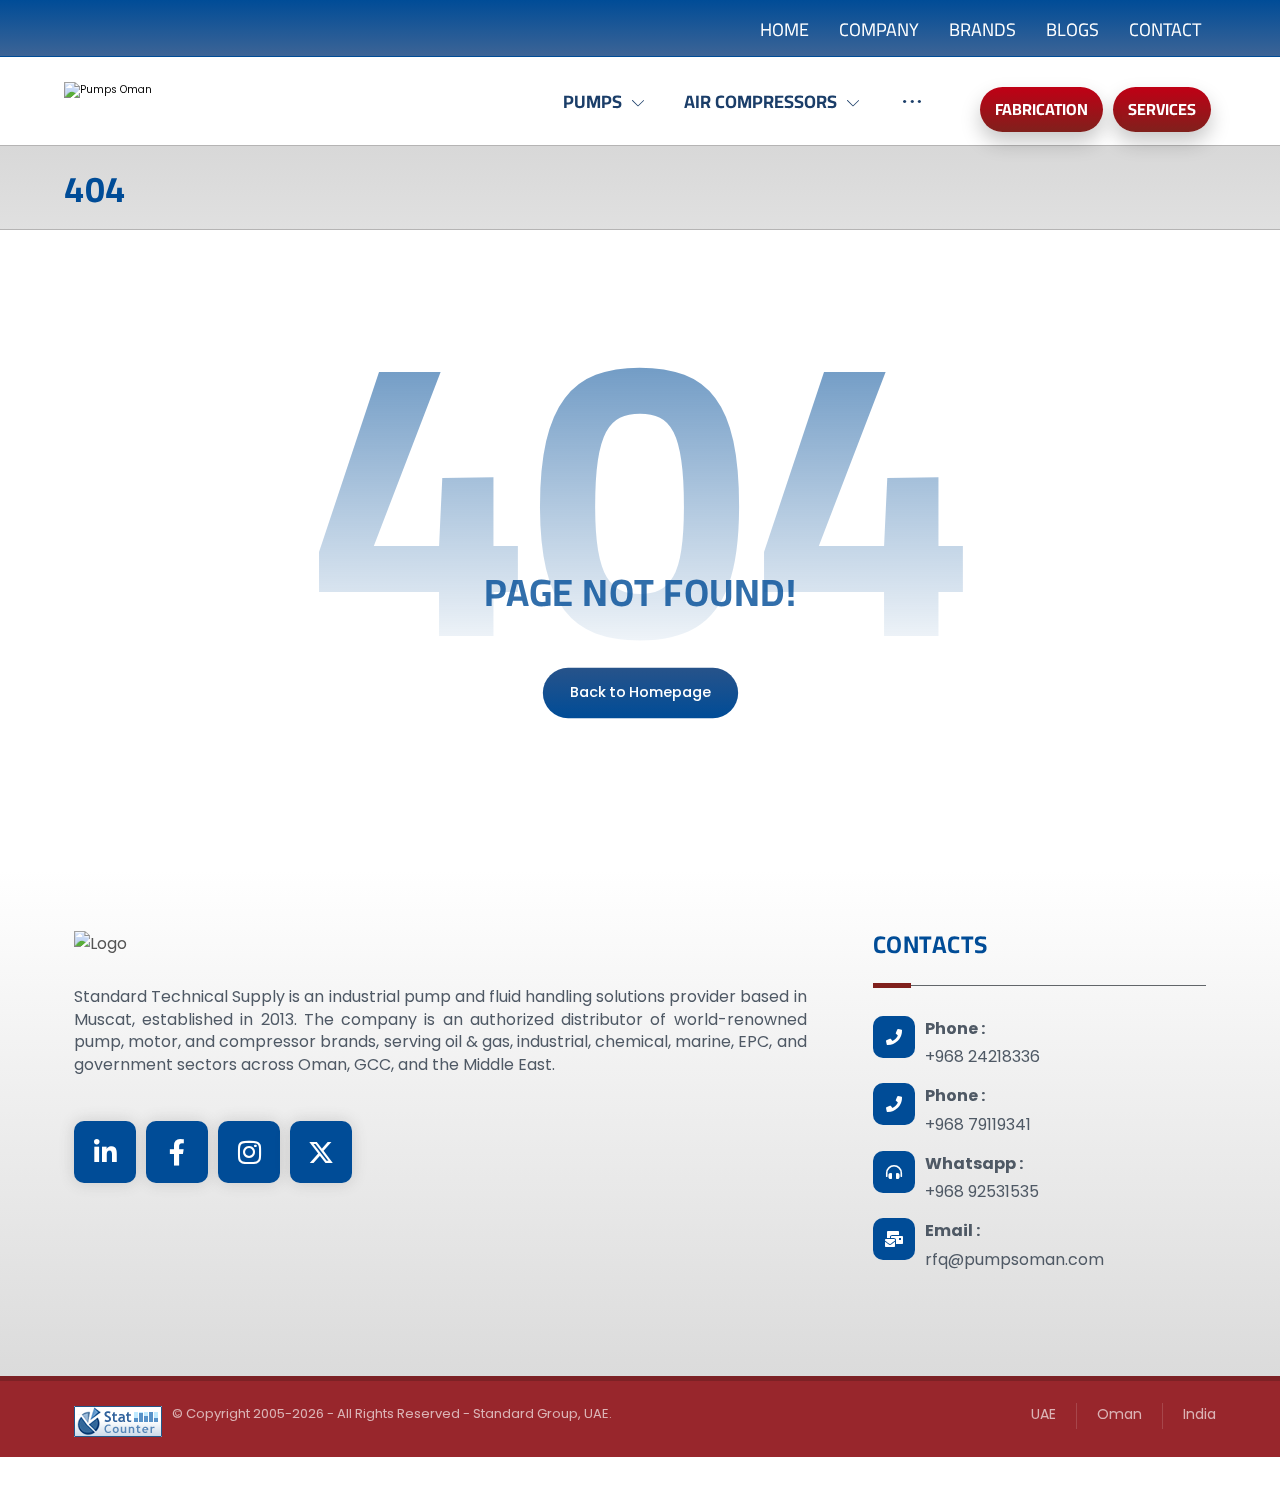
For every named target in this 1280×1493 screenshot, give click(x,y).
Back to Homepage (639, 692)
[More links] (912, 112)
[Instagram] (249, 1152)
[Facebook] (177, 1152)
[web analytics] (118, 1421)
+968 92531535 (982, 1191)
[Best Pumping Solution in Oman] (239, 106)
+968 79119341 (978, 1124)
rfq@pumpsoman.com (1014, 1259)
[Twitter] (321, 1152)
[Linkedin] (105, 1152)
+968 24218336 (982, 1056)
